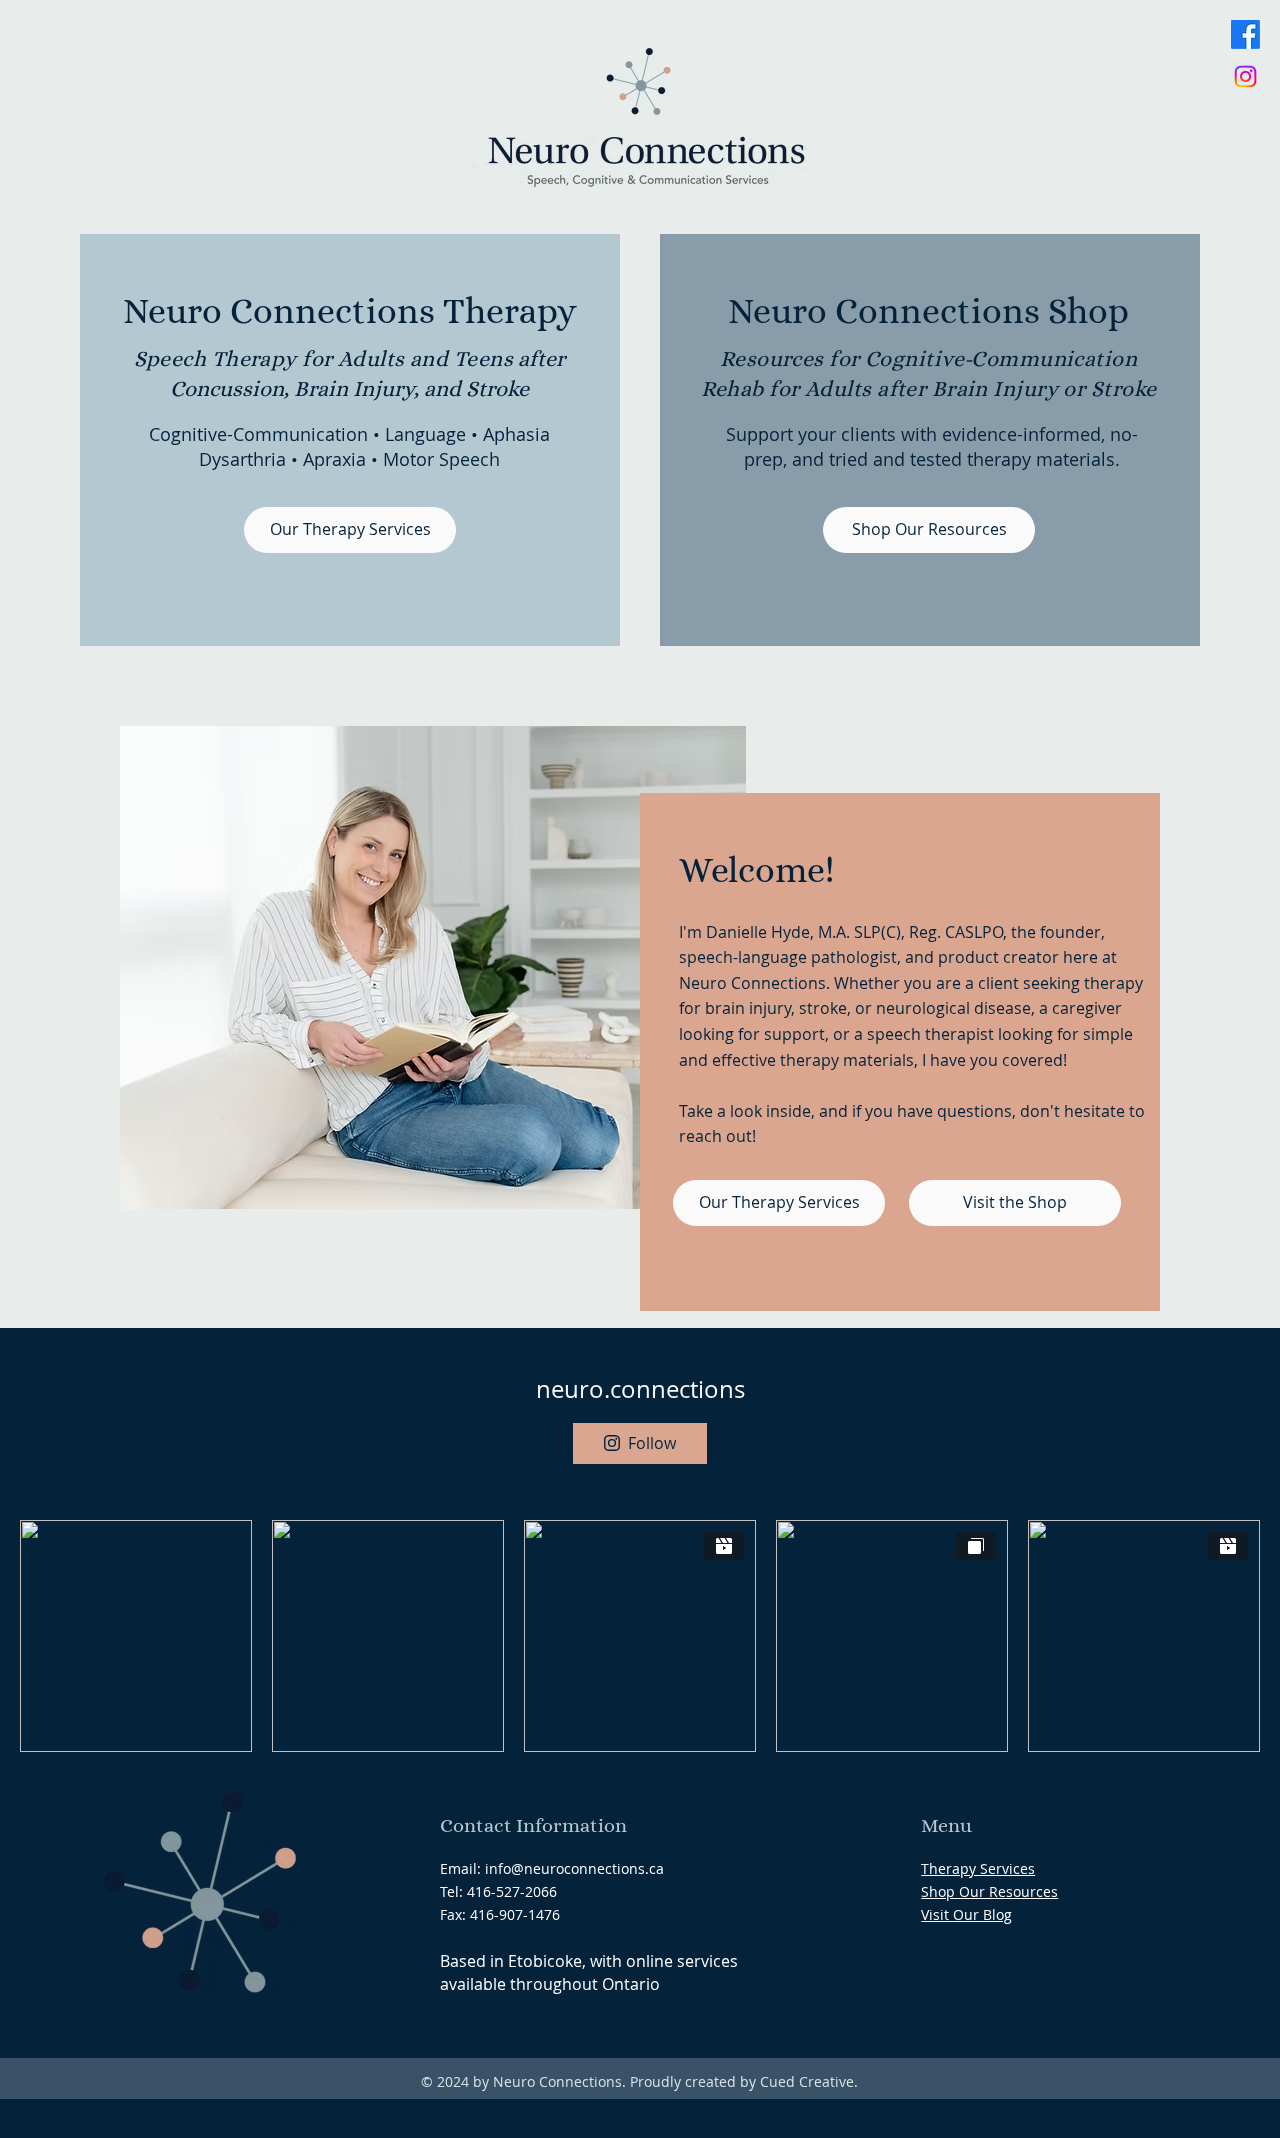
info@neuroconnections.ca (574, 1868)
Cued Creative (807, 2081)
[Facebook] (1245, 34)
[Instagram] (1245, 76)
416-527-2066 (512, 1891)
